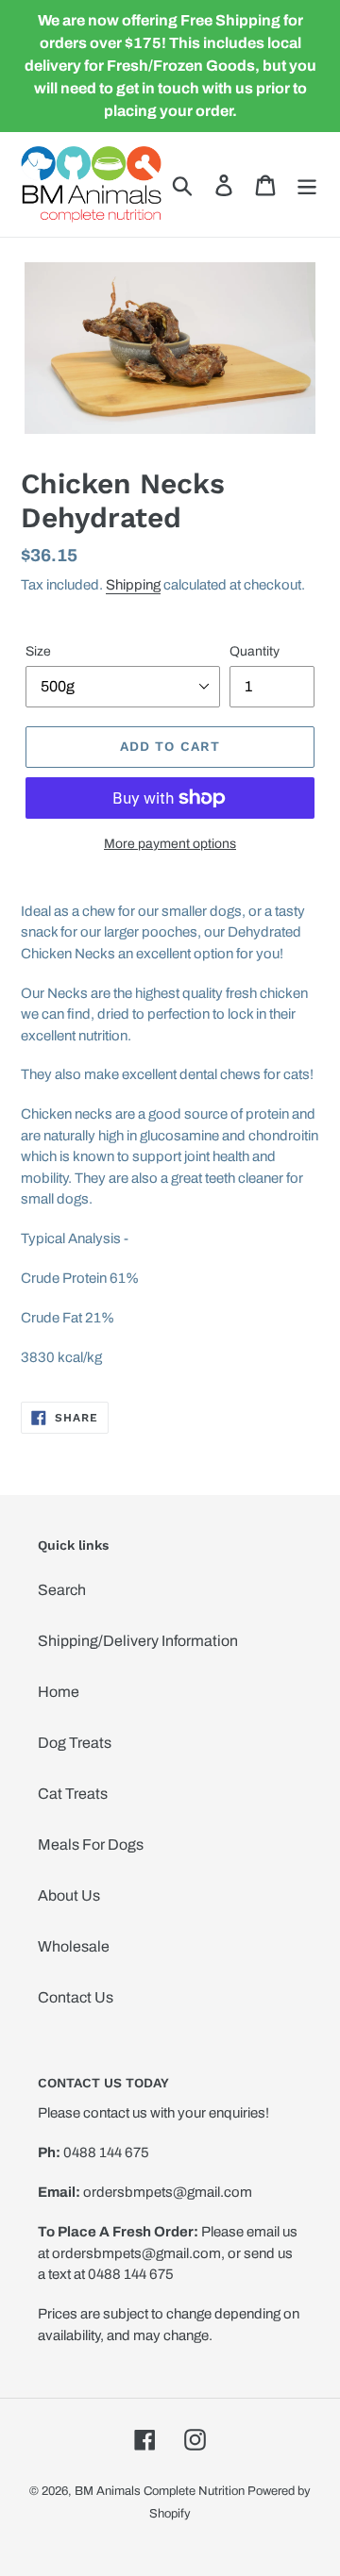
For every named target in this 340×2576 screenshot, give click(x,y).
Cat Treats (73, 1794)
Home (59, 1692)
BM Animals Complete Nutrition (160, 2491)
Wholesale (74, 1946)
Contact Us (76, 1997)
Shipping (133, 585)
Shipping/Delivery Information (138, 1641)
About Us (69, 1895)
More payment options (170, 844)
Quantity (255, 651)
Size (38, 651)
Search (62, 1590)
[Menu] (307, 184)
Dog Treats (75, 1743)
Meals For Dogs (91, 1845)
